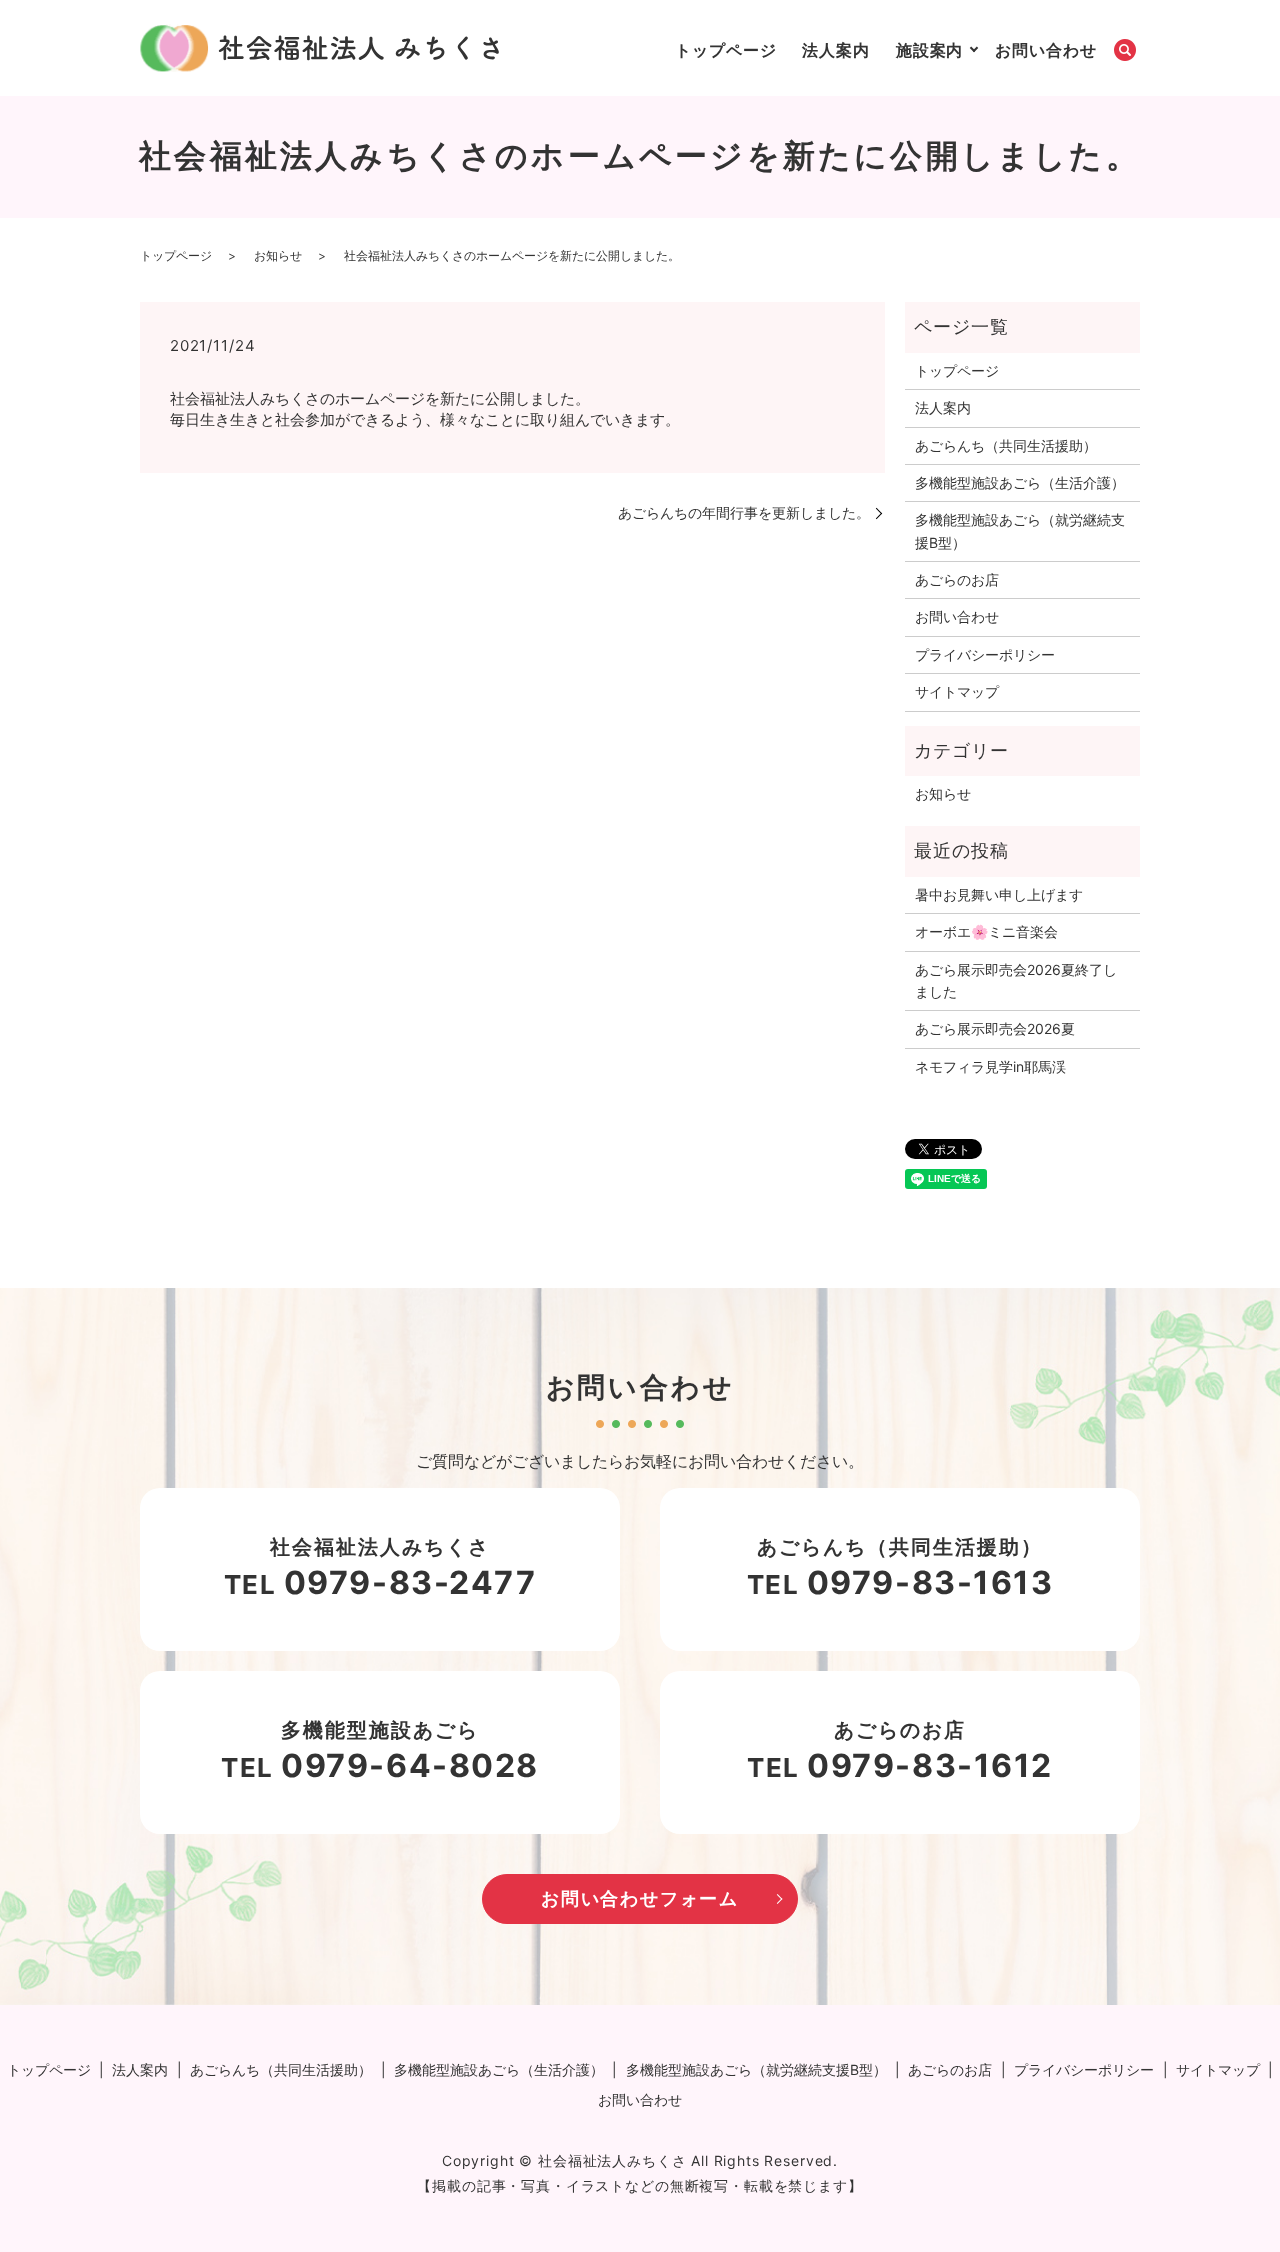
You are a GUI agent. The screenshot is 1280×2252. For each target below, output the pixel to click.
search (1125, 51)
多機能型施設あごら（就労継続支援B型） (1020, 530)
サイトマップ (957, 691)
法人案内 (836, 50)
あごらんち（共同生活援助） (1006, 445)
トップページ (726, 50)
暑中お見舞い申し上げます (999, 894)
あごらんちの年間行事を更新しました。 (744, 512)
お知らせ (278, 255)
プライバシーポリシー (985, 654)
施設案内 (930, 50)
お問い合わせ (1046, 50)
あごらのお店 (957, 579)
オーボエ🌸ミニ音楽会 (986, 931)
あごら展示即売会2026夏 (995, 1028)
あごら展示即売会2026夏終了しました (1016, 980)
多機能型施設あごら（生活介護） (1020, 482)
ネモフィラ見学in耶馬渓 (990, 1066)
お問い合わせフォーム (640, 1898)
